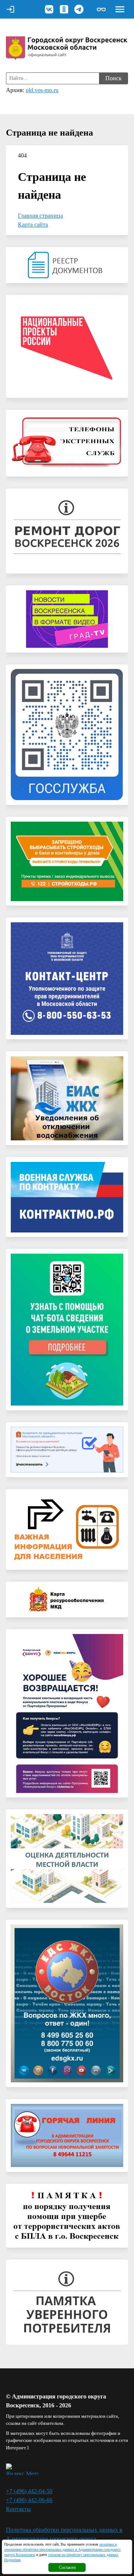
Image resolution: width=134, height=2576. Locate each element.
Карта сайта (33, 225)
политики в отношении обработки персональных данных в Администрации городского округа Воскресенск (62, 2549)
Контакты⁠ (18, 2509)
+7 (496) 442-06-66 (29, 2500)
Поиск (114, 78)
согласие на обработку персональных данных (83, 2555)
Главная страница (40, 216)
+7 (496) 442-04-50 (29, 2491)
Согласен (67, 2567)
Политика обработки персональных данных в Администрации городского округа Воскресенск (64, 2539)
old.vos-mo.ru (42, 90)
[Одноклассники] (64, 9)
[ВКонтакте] (49, 9)
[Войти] (10, 9)
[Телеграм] (79, 9)
